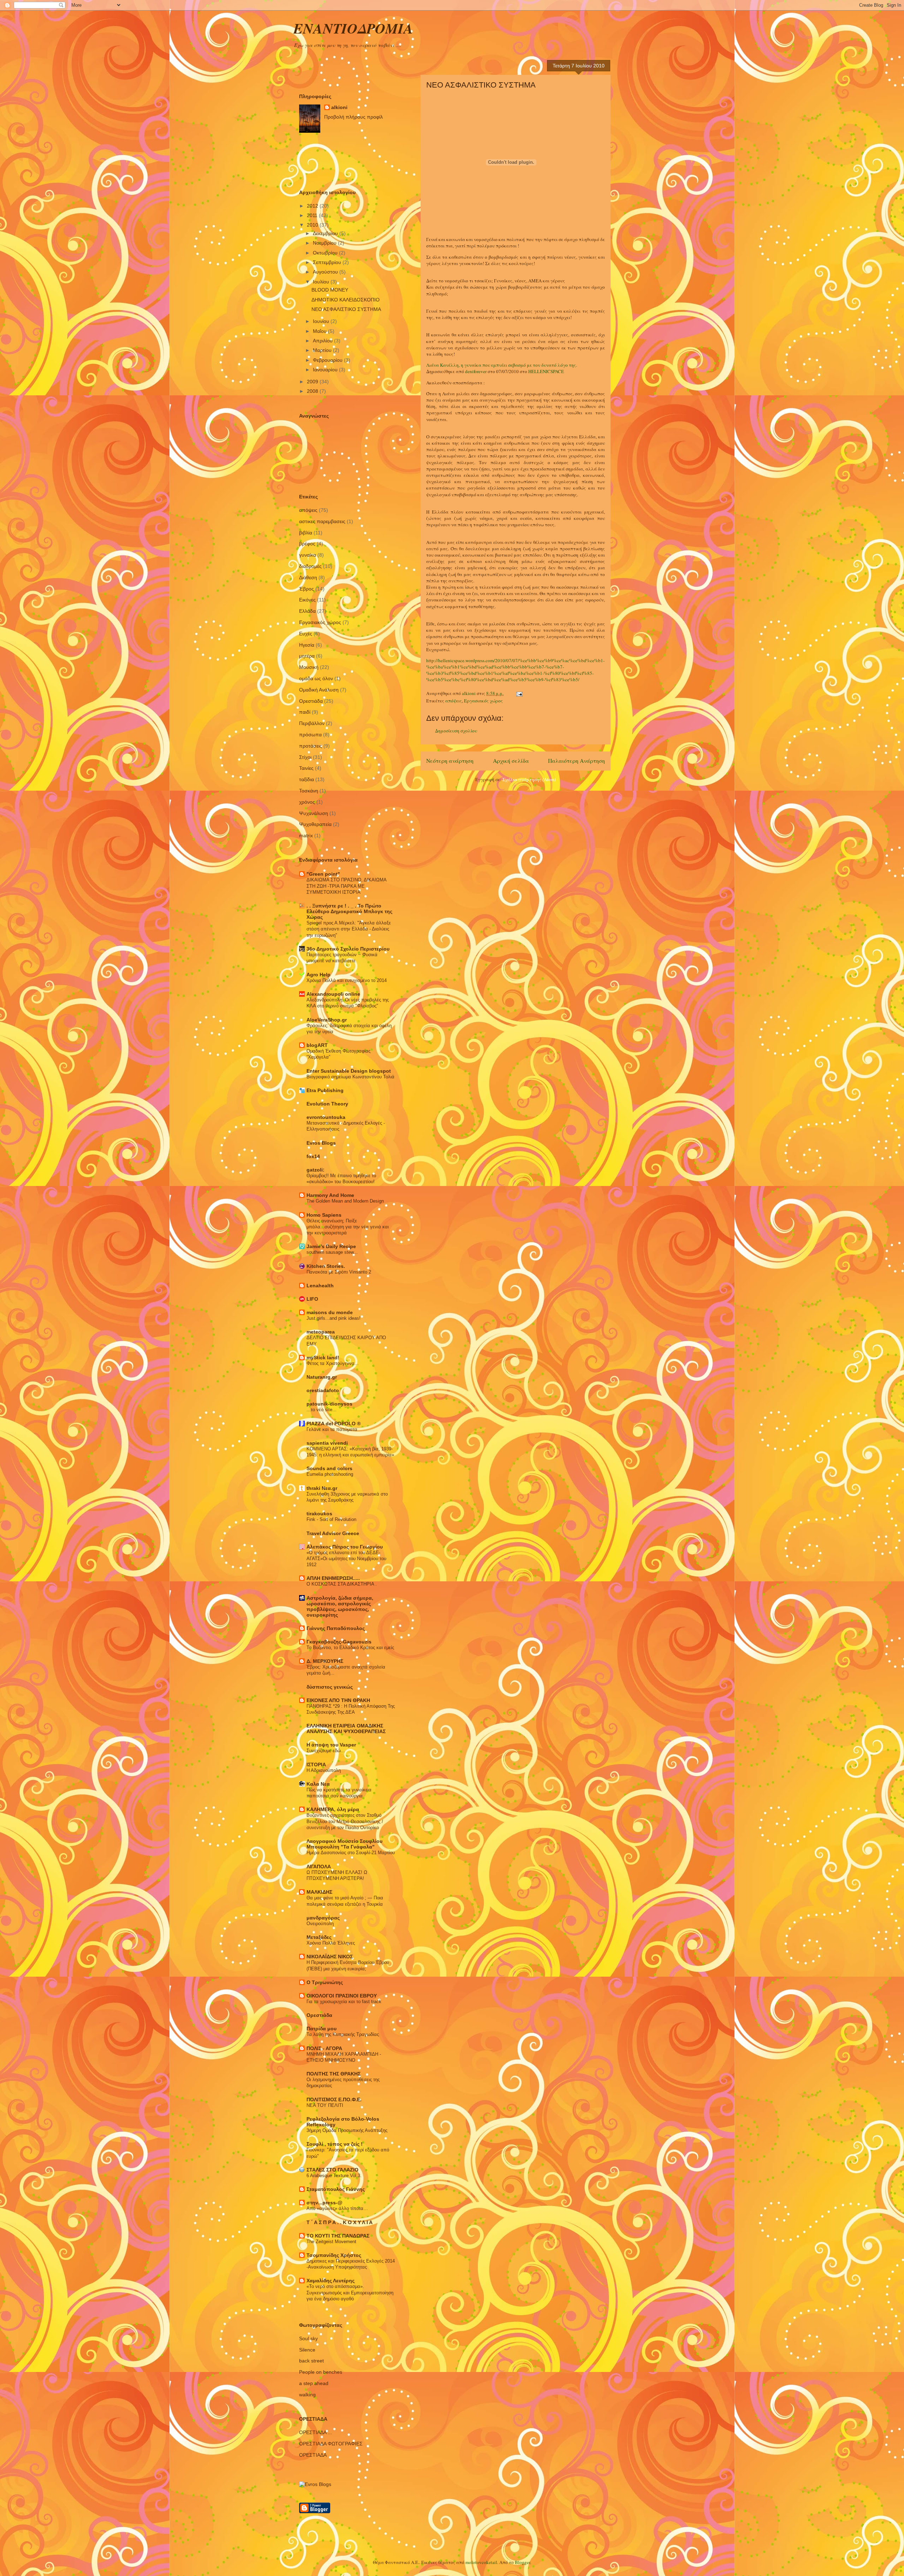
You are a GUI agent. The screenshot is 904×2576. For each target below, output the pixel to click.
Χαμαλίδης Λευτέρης (331, 2281)
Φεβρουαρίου (328, 360)
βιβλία (306, 533)
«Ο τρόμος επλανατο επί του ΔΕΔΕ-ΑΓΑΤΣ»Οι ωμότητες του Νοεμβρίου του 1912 (346, 1559)
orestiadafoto (323, 1390)
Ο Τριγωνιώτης (325, 1982)
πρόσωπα (310, 735)
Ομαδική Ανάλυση (319, 690)
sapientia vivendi (327, 1443)
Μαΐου (320, 331)
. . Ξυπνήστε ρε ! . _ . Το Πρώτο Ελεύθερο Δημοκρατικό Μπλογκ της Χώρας (349, 911)
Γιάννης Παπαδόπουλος (336, 1628)
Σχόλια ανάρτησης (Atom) (529, 779)
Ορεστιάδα (311, 701)
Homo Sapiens (324, 1215)
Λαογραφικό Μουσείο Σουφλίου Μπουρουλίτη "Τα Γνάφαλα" (344, 1844)
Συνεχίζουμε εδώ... (326, 1751)
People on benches (321, 2372)
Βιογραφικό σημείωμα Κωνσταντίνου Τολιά (350, 1077)
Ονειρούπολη (320, 1924)
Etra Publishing (325, 1090)
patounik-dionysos (329, 1404)
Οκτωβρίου (326, 253)
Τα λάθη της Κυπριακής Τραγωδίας (343, 2034)
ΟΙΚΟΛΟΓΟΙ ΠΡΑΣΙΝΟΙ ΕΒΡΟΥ (342, 1996)
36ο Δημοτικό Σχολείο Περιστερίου (348, 949)
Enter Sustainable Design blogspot (349, 1071)
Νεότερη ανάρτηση (450, 761)
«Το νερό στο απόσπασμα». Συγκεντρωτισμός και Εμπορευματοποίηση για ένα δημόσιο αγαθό (350, 2293)
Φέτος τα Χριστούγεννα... (333, 1363)
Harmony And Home (330, 1195)
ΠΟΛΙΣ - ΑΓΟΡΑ (324, 2048)
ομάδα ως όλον (316, 678)
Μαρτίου (323, 350)
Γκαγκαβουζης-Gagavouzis (339, 1642)
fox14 (313, 1156)
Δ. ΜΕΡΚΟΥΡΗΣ (325, 1661)
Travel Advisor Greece (333, 1533)
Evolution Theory (327, 1104)
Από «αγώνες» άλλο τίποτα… (337, 2208)
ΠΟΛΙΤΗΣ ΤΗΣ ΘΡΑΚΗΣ (334, 2074)
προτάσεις (311, 746)
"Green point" (323, 874)
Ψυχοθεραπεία (315, 824)
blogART (317, 1045)
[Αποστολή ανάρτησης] (519, 693)
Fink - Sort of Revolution (331, 1519)
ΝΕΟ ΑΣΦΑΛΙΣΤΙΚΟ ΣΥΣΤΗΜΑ (346, 309)
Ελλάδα (307, 611)
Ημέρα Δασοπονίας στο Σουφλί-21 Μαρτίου (351, 1853)
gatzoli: (316, 1170)
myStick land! (323, 1358)
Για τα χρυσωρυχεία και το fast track (344, 2002)
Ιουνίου (322, 321)
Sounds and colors (329, 1468)
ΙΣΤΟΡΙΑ (316, 1765)
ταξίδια (307, 779)
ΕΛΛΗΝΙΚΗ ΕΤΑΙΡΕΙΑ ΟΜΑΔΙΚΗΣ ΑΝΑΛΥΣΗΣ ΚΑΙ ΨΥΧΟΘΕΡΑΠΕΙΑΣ (346, 1729)
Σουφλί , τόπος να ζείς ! (335, 2144)
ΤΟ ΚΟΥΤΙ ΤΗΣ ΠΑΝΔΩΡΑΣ (338, 2236)
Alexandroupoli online (333, 994)
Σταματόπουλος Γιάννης (336, 2189)
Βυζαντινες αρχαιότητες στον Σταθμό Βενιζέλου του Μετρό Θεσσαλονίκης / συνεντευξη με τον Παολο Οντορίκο (345, 1821)
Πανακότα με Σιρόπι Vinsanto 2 (339, 1272)
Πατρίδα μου (322, 2029)
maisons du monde (330, 1312)
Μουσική (309, 667)
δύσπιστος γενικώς (330, 1687)
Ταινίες (306, 768)
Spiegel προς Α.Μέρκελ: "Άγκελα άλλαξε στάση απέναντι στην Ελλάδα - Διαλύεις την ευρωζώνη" (349, 929)
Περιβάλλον (312, 723)
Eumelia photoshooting (330, 1474)
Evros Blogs (321, 1143)
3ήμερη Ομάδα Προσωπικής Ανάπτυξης (347, 2130)
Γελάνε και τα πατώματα (332, 1429)
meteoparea (321, 1332)
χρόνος (307, 802)
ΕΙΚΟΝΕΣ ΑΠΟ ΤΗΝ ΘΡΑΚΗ (338, 1700)
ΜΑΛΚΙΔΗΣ (319, 1892)
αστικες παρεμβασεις (322, 521)
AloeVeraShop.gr (327, 1020)
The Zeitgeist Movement (331, 2242)
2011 (313, 215)
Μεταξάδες (319, 1937)
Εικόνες (307, 600)
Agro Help (319, 975)
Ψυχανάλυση (314, 813)
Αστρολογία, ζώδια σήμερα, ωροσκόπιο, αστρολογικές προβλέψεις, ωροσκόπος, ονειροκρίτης (340, 1606)
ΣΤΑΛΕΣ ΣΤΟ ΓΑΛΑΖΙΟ (332, 2170)
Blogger (522, 2562)
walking (307, 2395)
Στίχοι (305, 757)
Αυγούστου (326, 272)
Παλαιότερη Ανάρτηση (576, 761)
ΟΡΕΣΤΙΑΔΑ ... (316, 2432)
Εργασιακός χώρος (483, 701)
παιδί (305, 712)
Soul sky (308, 2338)
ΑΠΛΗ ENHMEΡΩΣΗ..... (333, 1578)
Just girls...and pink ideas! (334, 1318)
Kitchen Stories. (326, 1266)
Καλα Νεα (318, 1784)
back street (311, 2361)
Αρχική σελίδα (511, 761)
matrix (306, 835)
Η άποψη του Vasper (331, 1745)
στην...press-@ (325, 2203)
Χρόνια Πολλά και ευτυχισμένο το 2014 (347, 980)
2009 (313, 382)
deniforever (476, 371)
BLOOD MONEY (330, 290)
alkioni (339, 107)
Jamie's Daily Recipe (331, 1246)
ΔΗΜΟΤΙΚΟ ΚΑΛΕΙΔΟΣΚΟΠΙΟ (346, 300)
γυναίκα (308, 555)
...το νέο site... (322, 1410)
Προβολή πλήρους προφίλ (353, 117)
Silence (307, 2350)
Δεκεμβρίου (326, 233)
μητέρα (307, 656)
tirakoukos (319, 1514)
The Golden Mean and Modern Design (345, 1201)
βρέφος (307, 544)
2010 (313, 225)
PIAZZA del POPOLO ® (334, 1424)
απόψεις (454, 701)
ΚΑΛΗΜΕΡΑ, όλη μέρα (333, 1809)
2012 (313, 206)
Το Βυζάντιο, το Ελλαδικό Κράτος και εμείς (350, 1648)
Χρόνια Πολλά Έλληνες (331, 1943)
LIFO (312, 1299)
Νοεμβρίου (325, 243)
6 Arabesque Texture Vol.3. (334, 2176)
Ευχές (306, 634)
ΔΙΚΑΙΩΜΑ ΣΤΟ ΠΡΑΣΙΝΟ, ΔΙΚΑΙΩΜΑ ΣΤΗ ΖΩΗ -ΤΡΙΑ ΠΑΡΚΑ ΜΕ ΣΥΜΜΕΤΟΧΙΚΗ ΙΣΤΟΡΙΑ (346, 886)
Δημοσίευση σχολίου (456, 731)
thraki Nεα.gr (322, 1488)
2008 (313, 391)
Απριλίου (323, 341)
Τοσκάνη (309, 791)
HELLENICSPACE (546, 371)
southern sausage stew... (332, 1252)
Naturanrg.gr (322, 1377)
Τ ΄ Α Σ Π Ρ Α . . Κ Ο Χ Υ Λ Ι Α (340, 2222)
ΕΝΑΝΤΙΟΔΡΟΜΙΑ (353, 28)
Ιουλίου (322, 282)
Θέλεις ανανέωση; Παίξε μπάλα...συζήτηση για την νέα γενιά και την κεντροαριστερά (348, 1227)
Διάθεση (308, 577)
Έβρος (307, 589)
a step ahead (314, 2383)
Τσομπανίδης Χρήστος (334, 2255)
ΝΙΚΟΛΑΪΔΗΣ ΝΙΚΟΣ (330, 1957)
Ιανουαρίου (326, 370)
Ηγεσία (307, 645)
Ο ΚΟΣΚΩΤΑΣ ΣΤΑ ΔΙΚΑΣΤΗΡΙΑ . (342, 1584)
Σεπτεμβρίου (328, 262)
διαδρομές (310, 566)
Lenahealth (320, 1286)
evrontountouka (326, 1117)
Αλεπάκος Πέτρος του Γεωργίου (345, 1547)
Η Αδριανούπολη (324, 1770)
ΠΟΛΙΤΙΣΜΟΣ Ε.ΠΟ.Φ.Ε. (334, 2099)
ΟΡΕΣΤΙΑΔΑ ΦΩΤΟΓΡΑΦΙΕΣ (331, 2444)
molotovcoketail (481, 2562)
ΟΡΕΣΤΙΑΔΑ (313, 2455)
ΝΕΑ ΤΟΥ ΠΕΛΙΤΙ (325, 2105)
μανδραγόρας (323, 1918)
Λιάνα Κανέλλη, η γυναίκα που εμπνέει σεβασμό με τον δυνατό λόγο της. (502, 365)
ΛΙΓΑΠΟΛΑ (319, 1867)
